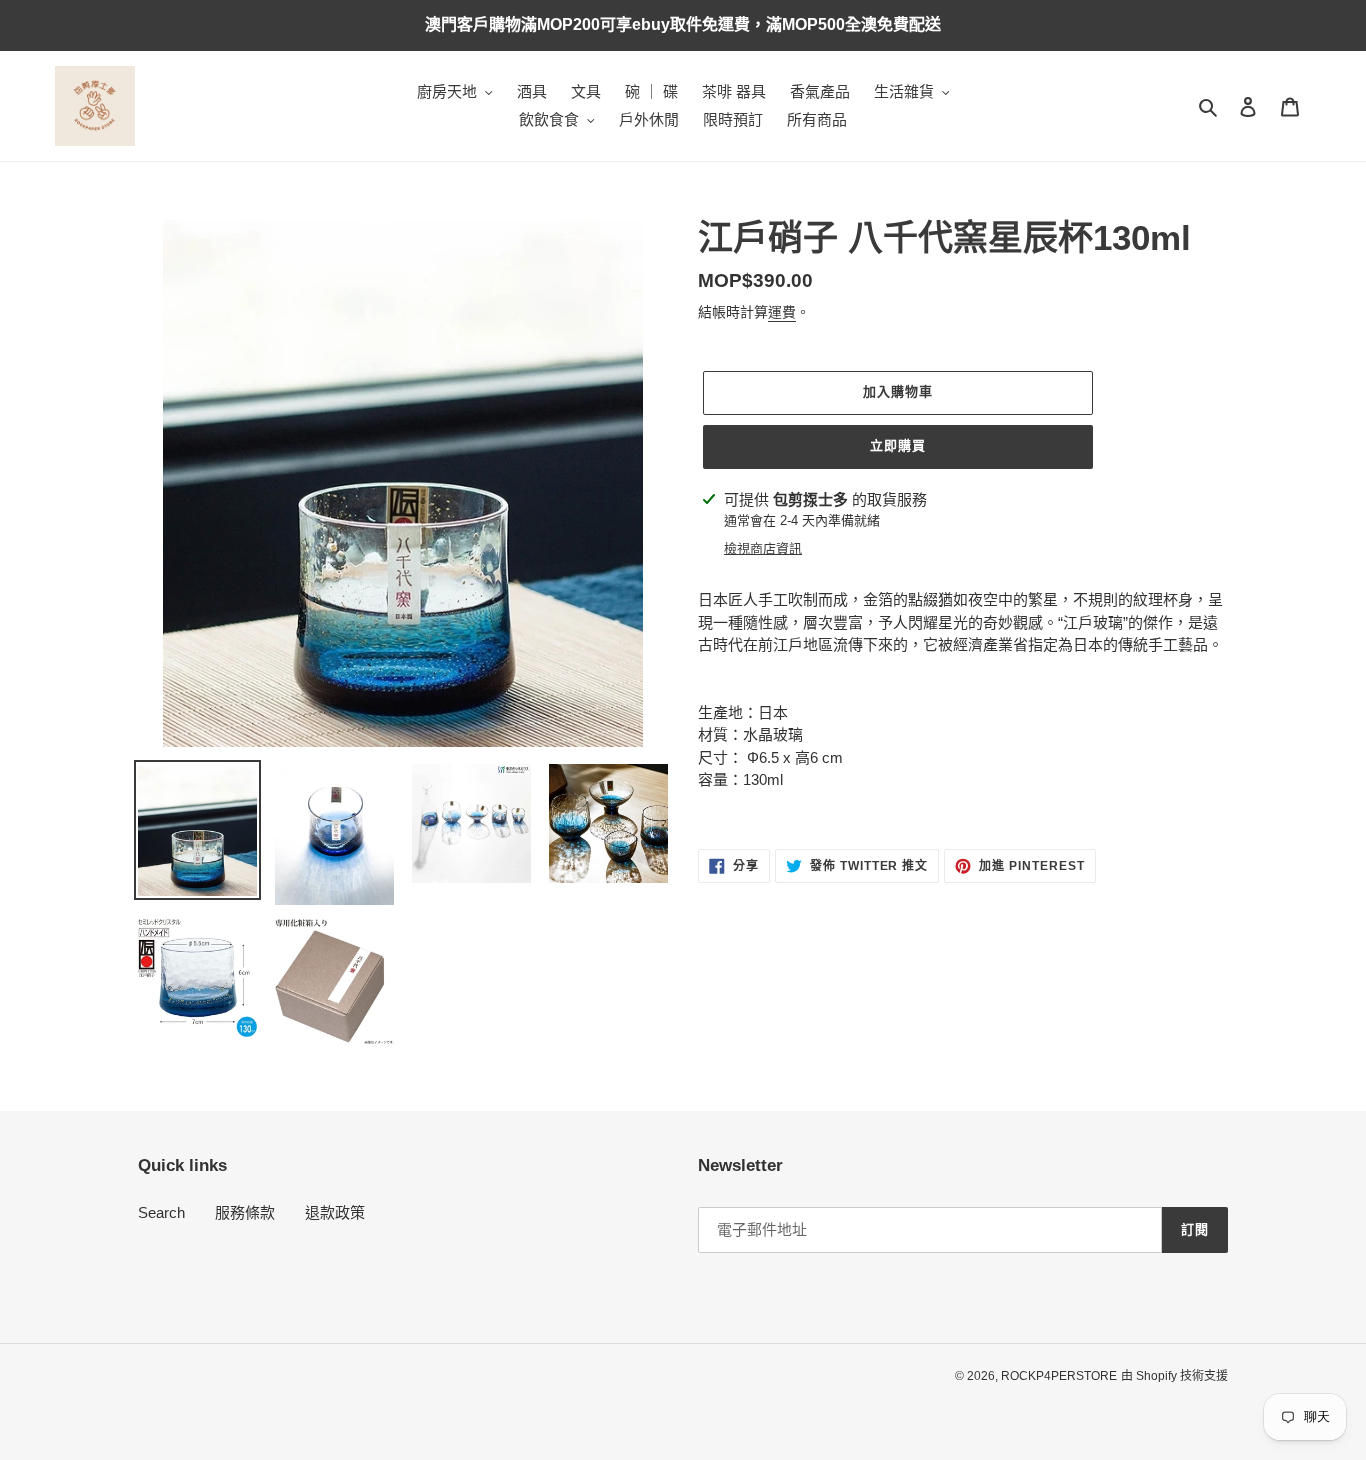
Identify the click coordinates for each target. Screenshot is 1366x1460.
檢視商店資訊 (763, 548)
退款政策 (335, 1212)
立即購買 (898, 445)
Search (161, 1212)
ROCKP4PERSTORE (1059, 1376)
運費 (782, 312)
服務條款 (245, 1212)
